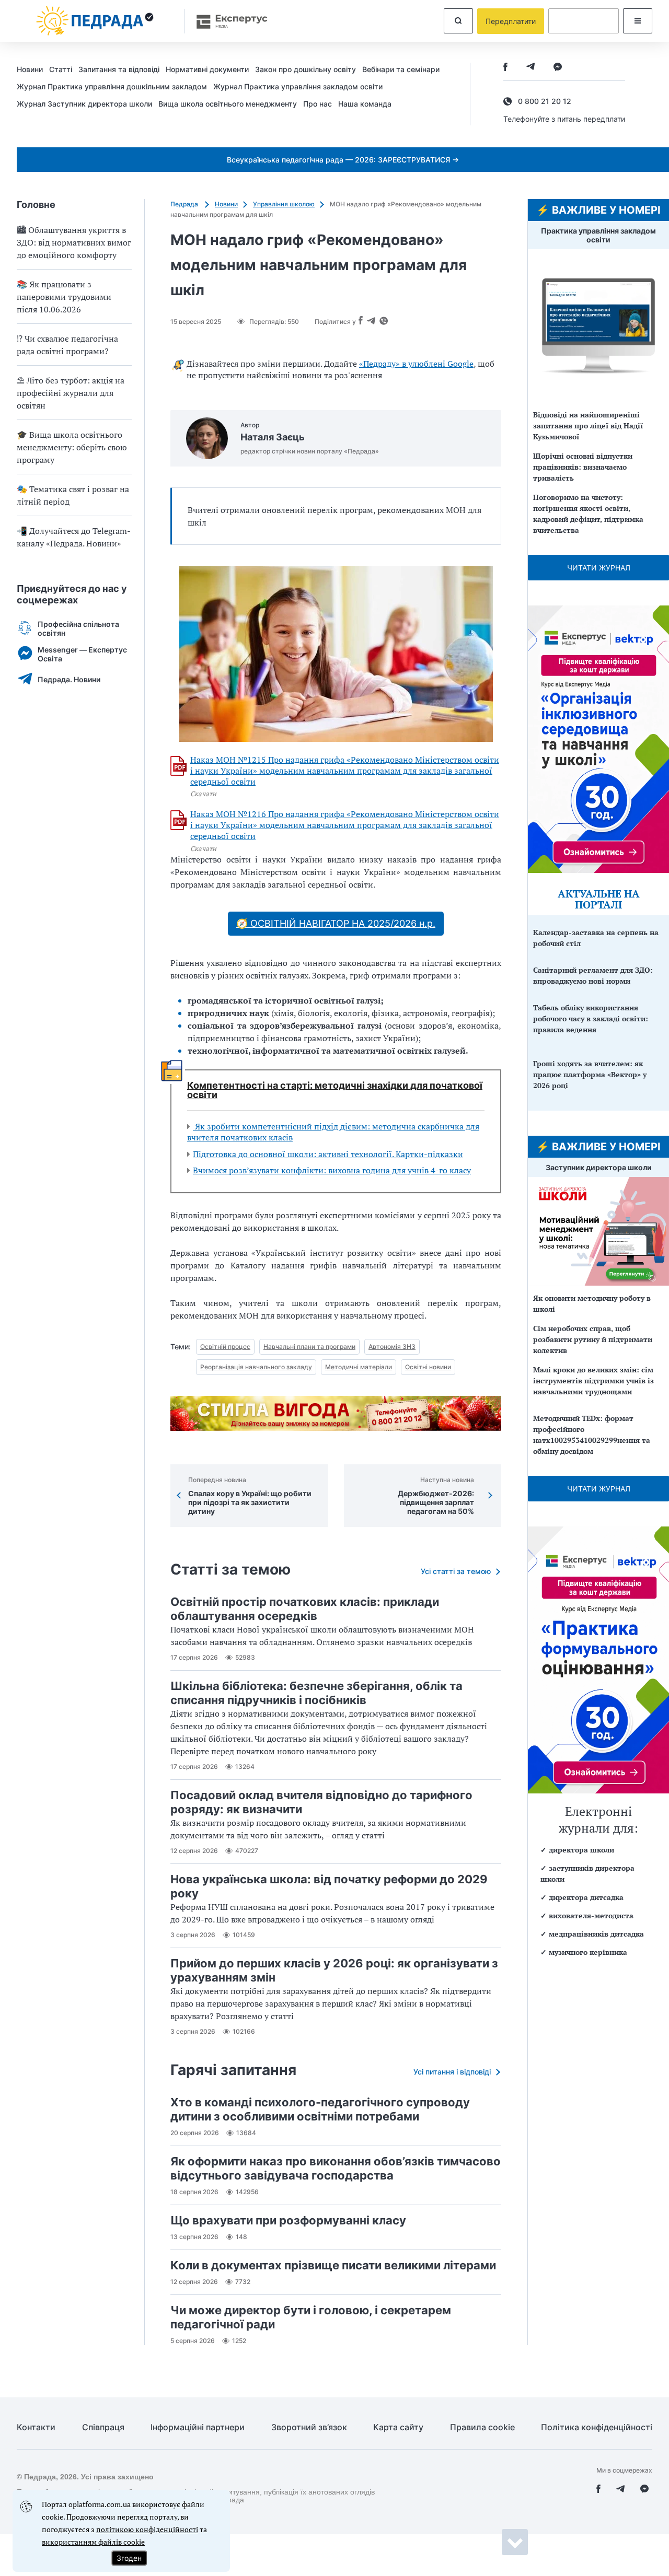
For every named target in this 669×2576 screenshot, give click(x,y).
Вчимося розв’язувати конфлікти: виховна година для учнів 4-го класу (332, 1170)
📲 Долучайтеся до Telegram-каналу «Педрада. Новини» (74, 537)
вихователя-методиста (591, 1915)
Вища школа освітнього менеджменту (228, 104)
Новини (30, 69)
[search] (458, 21)
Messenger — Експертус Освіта (82, 654)
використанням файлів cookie (93, 2542)
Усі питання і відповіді (452, 2072)
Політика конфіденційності (597, 2427)
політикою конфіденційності (147, 2529)
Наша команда (365, 104)
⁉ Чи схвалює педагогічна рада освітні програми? (67, 345)
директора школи (581, 1850)
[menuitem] (33, 69)
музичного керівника (588, 1952)
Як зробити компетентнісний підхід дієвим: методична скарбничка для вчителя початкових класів (333, 1132)
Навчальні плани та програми (309, 1347)
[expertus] (227, 21)
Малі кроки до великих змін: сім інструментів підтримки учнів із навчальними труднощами (593, 1380)
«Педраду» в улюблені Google (416, 364)
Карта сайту (398, 2427)
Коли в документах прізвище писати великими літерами (333, 2265)
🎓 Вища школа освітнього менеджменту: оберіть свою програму (72, 447)
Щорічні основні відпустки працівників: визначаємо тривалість (583, 467)
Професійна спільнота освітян (78, 628)
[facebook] (505, 68)
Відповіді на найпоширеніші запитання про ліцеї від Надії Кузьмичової (588, 426)
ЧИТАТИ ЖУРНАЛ (599, 568)
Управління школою (284, 204)
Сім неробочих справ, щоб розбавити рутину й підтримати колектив (593, 1339)
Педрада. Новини (69, 679)
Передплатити (511, 21)
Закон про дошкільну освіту (305, 69)
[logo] (95, 21)
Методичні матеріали (359, 1367)
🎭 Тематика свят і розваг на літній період (73, 495)
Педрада (185, 204)
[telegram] (530, 68)
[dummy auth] (584, 21)
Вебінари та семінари (401, 69)
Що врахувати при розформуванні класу (288, 2220)
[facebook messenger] (558, 68)
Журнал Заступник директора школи (84, 104)
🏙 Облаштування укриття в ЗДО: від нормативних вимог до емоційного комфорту (74, 242)
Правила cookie (482, 2427)
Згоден (129, 2558)
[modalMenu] (638, 21)
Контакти (36, 2427)
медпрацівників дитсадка (596, 1934)
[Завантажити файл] (179, 766)
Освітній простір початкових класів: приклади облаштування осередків (305, 1609)
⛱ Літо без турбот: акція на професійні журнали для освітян (71, 393)
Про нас (318, 104)
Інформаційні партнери (198, 2427)
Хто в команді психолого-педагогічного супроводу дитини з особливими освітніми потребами (320, 2109)
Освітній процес (225, 1347)
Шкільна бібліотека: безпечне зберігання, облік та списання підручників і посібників (316, 1693)
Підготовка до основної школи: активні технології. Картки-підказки (328, 1154)
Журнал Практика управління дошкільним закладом (112, 86)
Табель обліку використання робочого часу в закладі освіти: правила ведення (591, 1018)
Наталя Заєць (273, 437)
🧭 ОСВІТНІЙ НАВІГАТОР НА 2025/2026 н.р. (336, 923)
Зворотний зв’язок (309, 2427)
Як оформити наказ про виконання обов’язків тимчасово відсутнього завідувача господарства (336, 2168)
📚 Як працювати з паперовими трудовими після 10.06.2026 (64, 297)
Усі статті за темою (456, 1571)
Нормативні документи (207, 69)
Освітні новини (428, 1367)
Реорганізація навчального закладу (256, 1367)
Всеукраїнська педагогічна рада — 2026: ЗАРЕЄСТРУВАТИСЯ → (343, 160)
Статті (61, 69)
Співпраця (103, 2427)
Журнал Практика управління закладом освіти (298, 86)
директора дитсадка (586, 1897)
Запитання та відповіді (119, 69)
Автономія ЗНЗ (392, 1347)
